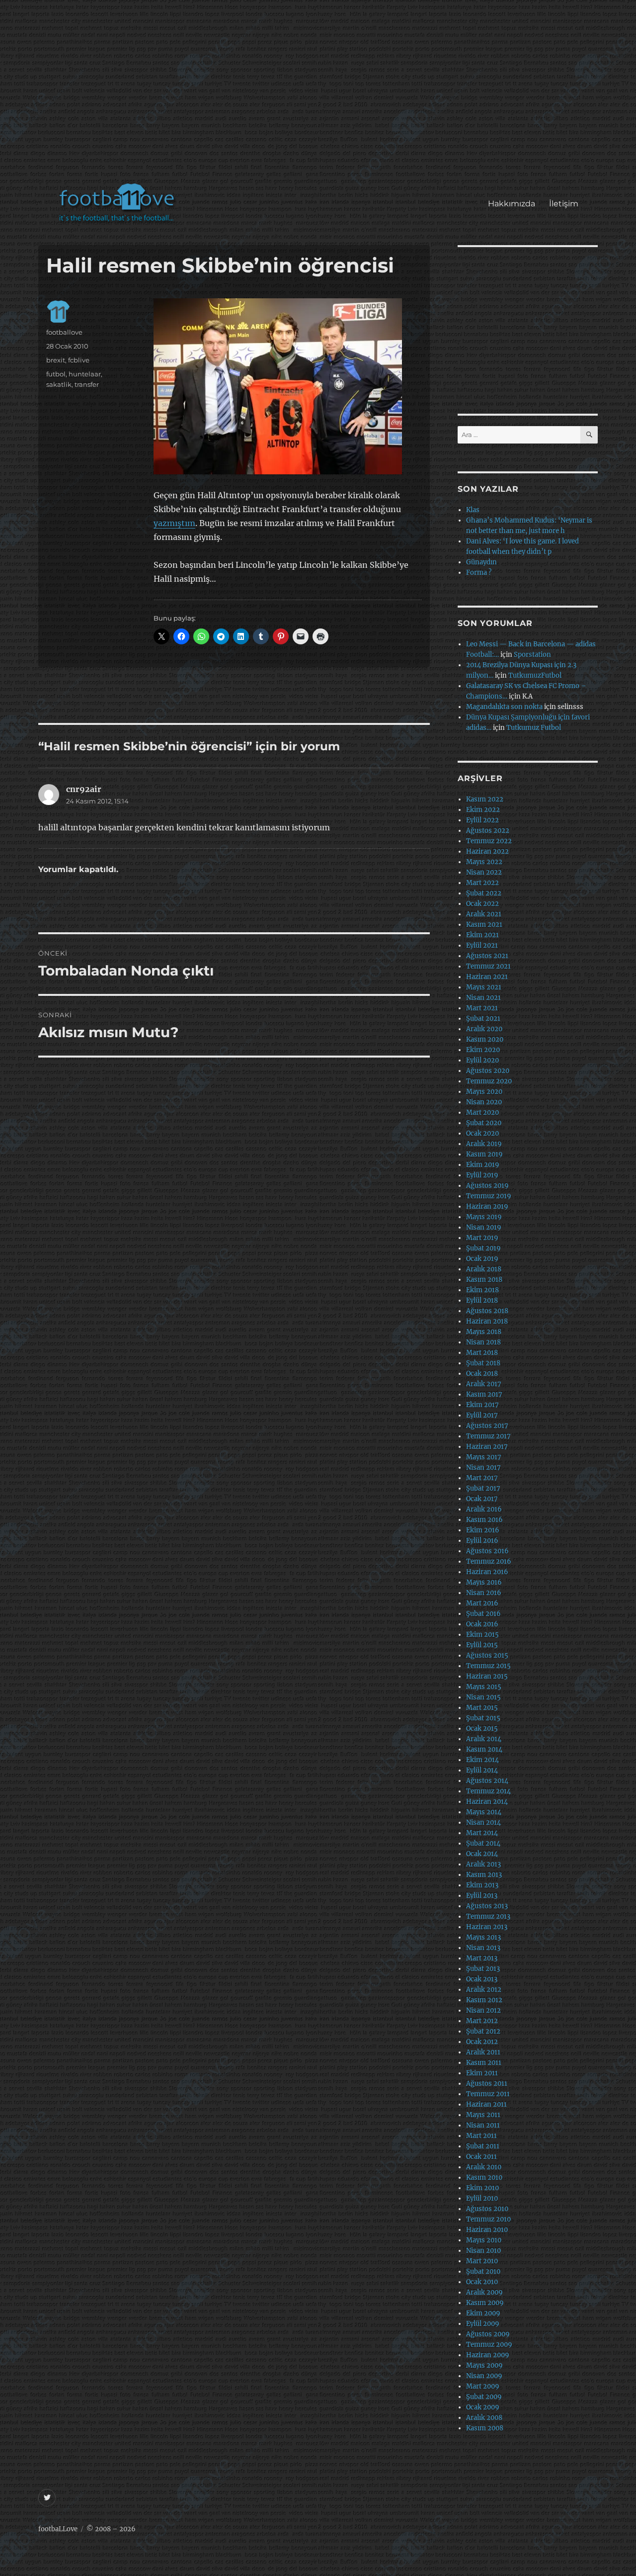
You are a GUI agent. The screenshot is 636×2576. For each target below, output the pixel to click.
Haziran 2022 (487, 851)
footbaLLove (58, 2529)
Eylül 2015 (482, 1645)
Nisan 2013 (483, 1948)
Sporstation (532, 655)
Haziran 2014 (487, 1802)
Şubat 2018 (483, 1363)
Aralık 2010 (484, 2167)
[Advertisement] (320, 96)
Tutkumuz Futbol (534, 728)
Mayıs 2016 (484, 1582)
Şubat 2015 (483, 1718)
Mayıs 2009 (484, 2365)
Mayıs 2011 (483, 2115)
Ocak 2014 (482, 1854)
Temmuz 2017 (488, 1436)
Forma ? (479, 573)
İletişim (564, 204)
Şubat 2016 (483, 1614)
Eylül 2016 (482, 1541)
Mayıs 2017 (484, 1457)
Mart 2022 (482, 883)
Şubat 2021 (483, 1019)
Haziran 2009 (488, 2355)
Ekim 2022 (483, 810)
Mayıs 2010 (484, 2240)
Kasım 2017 (484, 1394)
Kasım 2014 (484, 1749)
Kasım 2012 (484, 2000)
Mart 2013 (482, 1958)
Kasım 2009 (485, 2303)
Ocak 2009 (483, 2407)
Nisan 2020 (484, 1102)
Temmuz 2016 (489, 1561)
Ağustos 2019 (487, 1186)
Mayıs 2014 (484, 1812)
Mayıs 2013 (483, 1937)
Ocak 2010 (482, 2282)
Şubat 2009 (484, 2397)
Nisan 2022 (484, 872)
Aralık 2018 (484, 1269)
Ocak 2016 (482, 1624)
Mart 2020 (482, 1112)
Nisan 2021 (483, 998)
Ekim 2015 (482, 1635)
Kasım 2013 (484, 1875)
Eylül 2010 (482, 2198)
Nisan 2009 (484, 2376)
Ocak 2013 (482, 1979)
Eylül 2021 (482, 945)
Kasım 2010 (484, 2177)
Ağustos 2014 (487, 1781)
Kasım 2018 (484, 1280)
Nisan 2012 (483, 2010)
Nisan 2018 (483, 1342)
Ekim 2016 (483, 1530)
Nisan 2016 (484, 1593)
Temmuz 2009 (489, 2345)
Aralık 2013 (483, 1864)
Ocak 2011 (481, 2157)
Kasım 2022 (485, 799)
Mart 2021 (482, 1008)
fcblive (79, 360)
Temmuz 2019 (489, 1196)
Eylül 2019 (482, 1175)
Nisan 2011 (483, 2125)
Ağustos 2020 (488, 1071)
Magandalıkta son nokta (504, 707)
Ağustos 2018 (487, 1311)
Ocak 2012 (482, 2042)
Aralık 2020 (484, 1029)
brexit (56, 360)
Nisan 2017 (483, 1467)
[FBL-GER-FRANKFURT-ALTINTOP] (288, 386)
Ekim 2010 (482, 2188)
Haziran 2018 (487, 1321)
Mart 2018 (482, 1353)
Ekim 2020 (483, 1050)
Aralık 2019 (484, 1144)
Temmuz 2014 (488, 1791)
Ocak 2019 (482, 1259)
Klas (473, 510)
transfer (87, 384)
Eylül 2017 (482, 1415)
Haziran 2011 (486, 2104)
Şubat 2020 (484, 1123)
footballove (64, 332)
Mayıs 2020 (484, 1092)
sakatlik (59, 384)
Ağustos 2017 (487, 1426)
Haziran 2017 (487, 1447)
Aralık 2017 (484, 1384)
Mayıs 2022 (484, 862)
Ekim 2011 (482, 2073)
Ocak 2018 (482, 1374)
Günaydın (481, 562)
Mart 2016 (482, 1603)
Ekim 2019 (483, 1165)
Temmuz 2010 (488, 2219)
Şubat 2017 (483, 1488)
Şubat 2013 (483, 1969)
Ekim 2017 (482, 1405)
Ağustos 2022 (488, 831)
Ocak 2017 (482, 1499)
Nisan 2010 (483, 2251)
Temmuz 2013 (488, 1916)
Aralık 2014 (484, 1739)
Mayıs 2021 (484, 987)
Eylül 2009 (483, 2324)
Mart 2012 (482, 2021)
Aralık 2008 (484, 2418)
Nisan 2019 (484, 1227)
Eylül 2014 (482, 1770)
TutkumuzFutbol (535, 675)
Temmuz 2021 (488, 966)
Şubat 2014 (483, 1843)
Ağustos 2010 (487, 2209)
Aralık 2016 (484, 1509)
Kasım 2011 (484, 2063)
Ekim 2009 (483, 2313)
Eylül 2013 (482, 1896)
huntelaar (85, 374)
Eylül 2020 (482, 1060)
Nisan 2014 (483, 1822)
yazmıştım (174, 523)
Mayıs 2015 (484, 1687)
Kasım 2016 (484, 1520)
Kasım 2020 (485, 1039)
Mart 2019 (482, 1238)
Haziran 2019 (487, 1206)
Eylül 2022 (482, 820)
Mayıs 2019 (484, 1217)
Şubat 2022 (484, 893)
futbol (56, 374)
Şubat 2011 (483, 2146)
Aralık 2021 (484, 914)
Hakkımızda (512, 204)
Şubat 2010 (483, 2271)
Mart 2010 (482, 2261)
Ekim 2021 (482, 935)
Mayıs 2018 (484, 1332)
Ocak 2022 (482, 904)
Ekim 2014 (482, 1760)
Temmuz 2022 (489, 841)
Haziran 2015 (487, 1676)
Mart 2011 (481, 2136)
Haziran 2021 (487, 977)
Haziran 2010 (487, 2230)
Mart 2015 (482, 1708)
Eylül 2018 (482, 1300)
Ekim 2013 (482, 1885)
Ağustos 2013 (487, 1906)
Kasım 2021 (484, 925)
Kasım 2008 (485, 2428)
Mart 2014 (482, 1833)
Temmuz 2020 (489, 1081)
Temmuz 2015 (488, 1666)
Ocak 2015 (482, 1729)
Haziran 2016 (487, 1572)
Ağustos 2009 (488, 2334)
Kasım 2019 (484, 1154)
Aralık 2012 (484, 1990)
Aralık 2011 (483, 2052)
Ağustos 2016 (487, 1551)
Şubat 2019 (483, 1248)
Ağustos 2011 (487, 2084)
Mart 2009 (483, 2386)
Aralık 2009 (484, 2292)
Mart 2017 (482, 1478)
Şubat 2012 (483, 2031)
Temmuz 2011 (488, 2094)
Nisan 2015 (483, 1697)
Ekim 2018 (482, 1290)
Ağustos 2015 (487, 1655)
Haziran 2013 (487, 1927)
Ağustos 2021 (487, 956)
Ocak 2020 (482, 1133)
